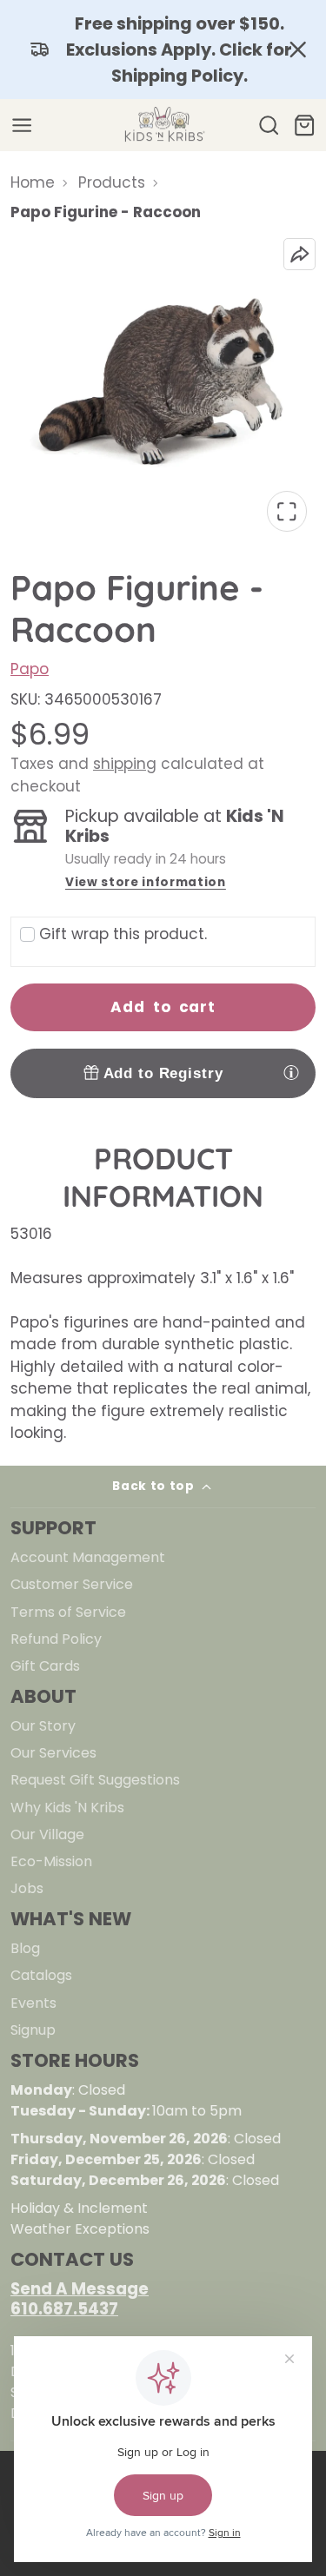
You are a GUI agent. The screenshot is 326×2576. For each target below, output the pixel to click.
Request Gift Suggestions (95, 1780)
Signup (33, 2030)
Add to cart (163, 1007)
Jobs (27, 1888)
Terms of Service (68, 1612)
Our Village (47, 1834)
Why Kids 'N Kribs (67, 1808)
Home (33, 182)
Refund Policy (56, 1639)
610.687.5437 (64, 2309)
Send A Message (80, 2289)
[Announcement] (163, 50)
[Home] (163, 125)
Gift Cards (45, 1666)
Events (33, 2003)
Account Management (88, 1557)
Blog (25, 1948)
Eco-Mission (51, 1861)
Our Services (53, 1753)
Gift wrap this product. (123, 934)
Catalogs (41, 1975)
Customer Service (72, 1584)
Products (112, 182)
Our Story (43, 1726)
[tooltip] (291, 1072)
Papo (30, 669)
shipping (125, 764)
